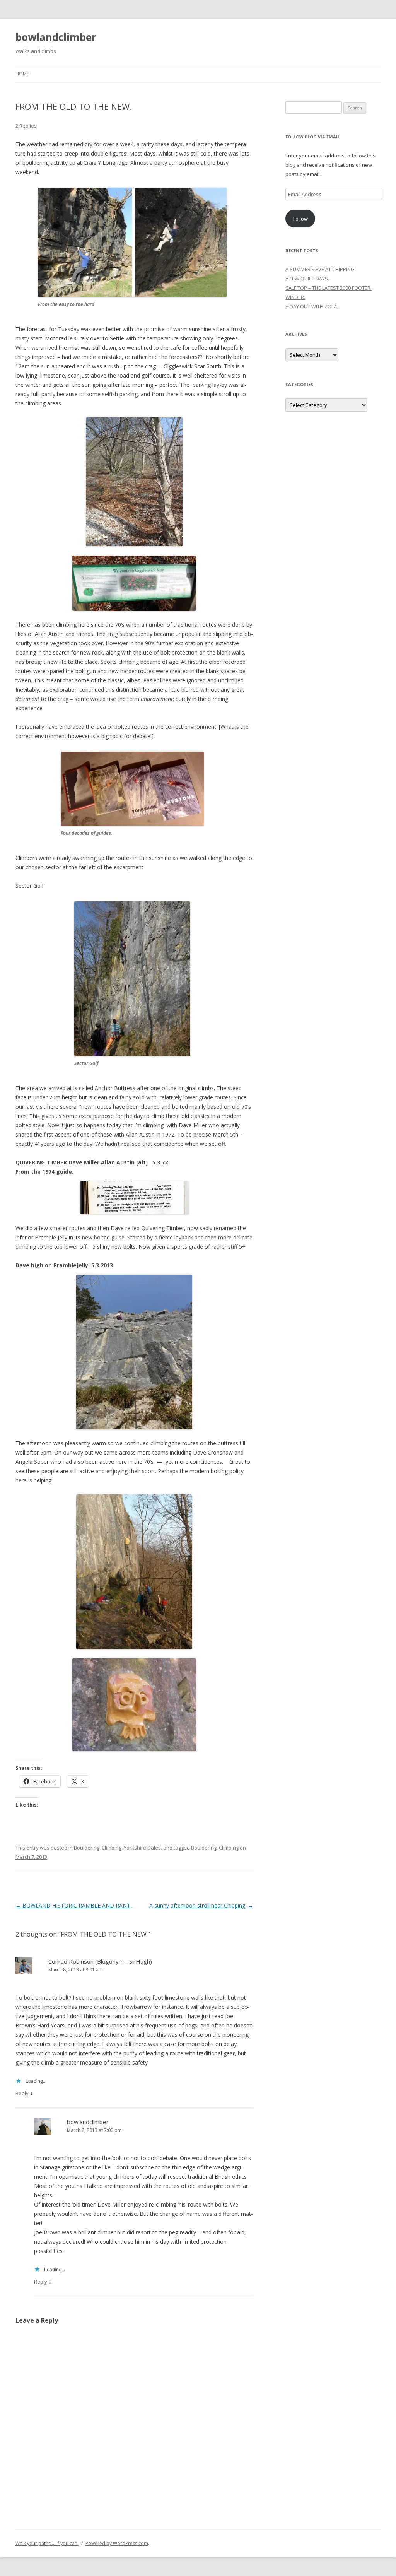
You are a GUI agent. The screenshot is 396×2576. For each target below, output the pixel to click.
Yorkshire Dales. (143, 1848)
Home (22, 74)
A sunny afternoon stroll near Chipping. (201, 1905)
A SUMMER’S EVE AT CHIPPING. (321, 269)
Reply (22, 2093)
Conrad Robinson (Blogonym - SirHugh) (100, 1961)
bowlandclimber (56, 37)
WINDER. (295, 297)
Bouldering (87, 1848)
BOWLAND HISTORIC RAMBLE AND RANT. (73, 1905)
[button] (132, 242)
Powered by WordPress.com (117, 2543)
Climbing (112, 1848)
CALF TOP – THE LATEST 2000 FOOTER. (329, 288)
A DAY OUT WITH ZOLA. (312, 306)
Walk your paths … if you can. (47, 2543)
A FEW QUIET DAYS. (307, 279)
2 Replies (26, 126)
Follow (300, 219)
